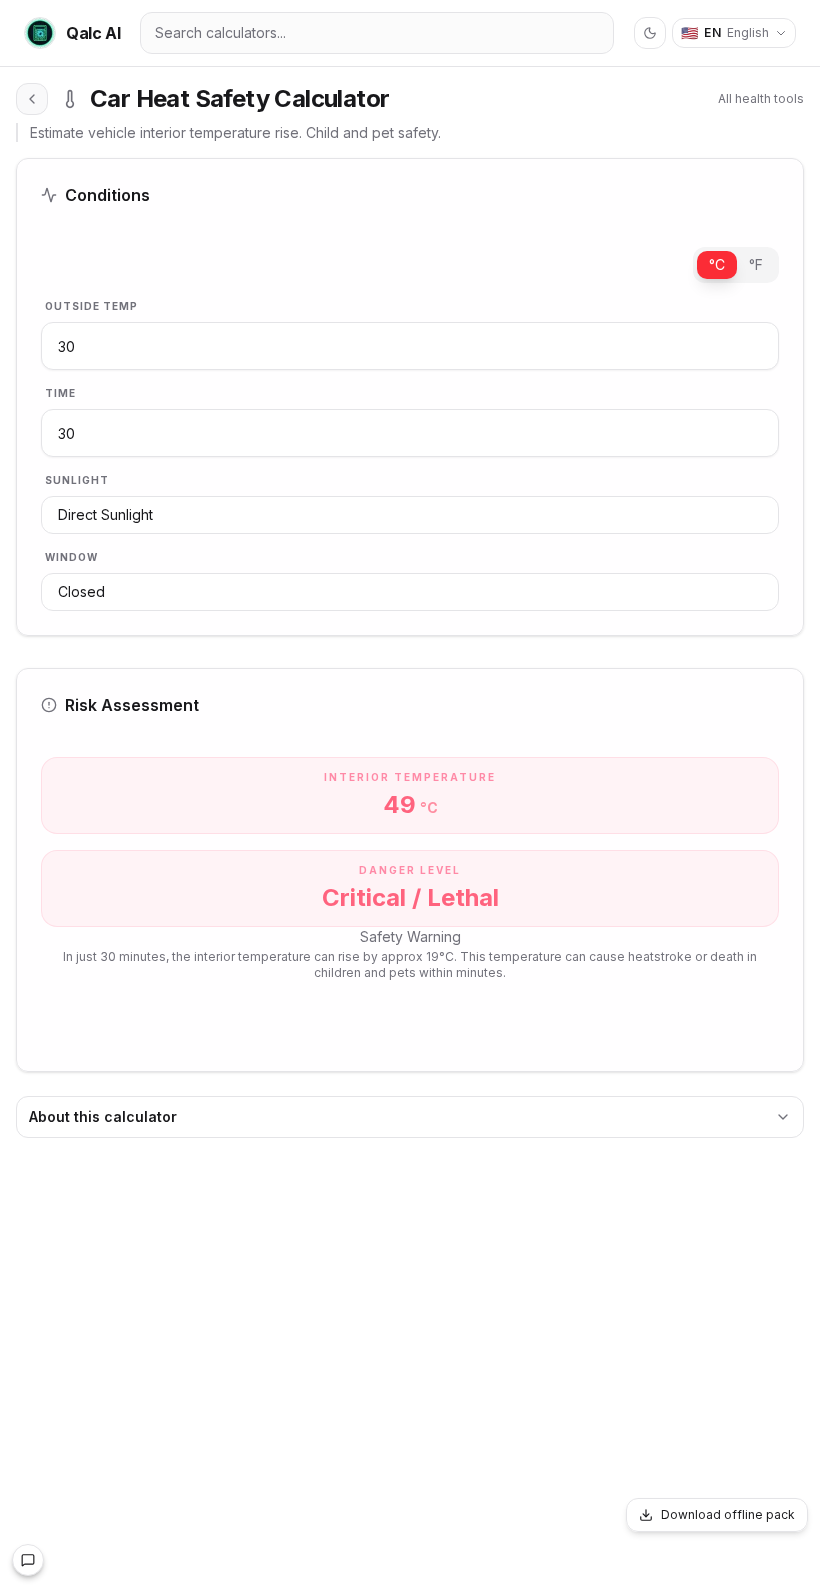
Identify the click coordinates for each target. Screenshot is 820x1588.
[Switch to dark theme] (650, 33)
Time (60, 393)
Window (71, 557)
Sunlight (77, 480)
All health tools (761, 98)
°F (756, 264)
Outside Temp (91, 306)
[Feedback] (28, 1560)
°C (717, 264)
